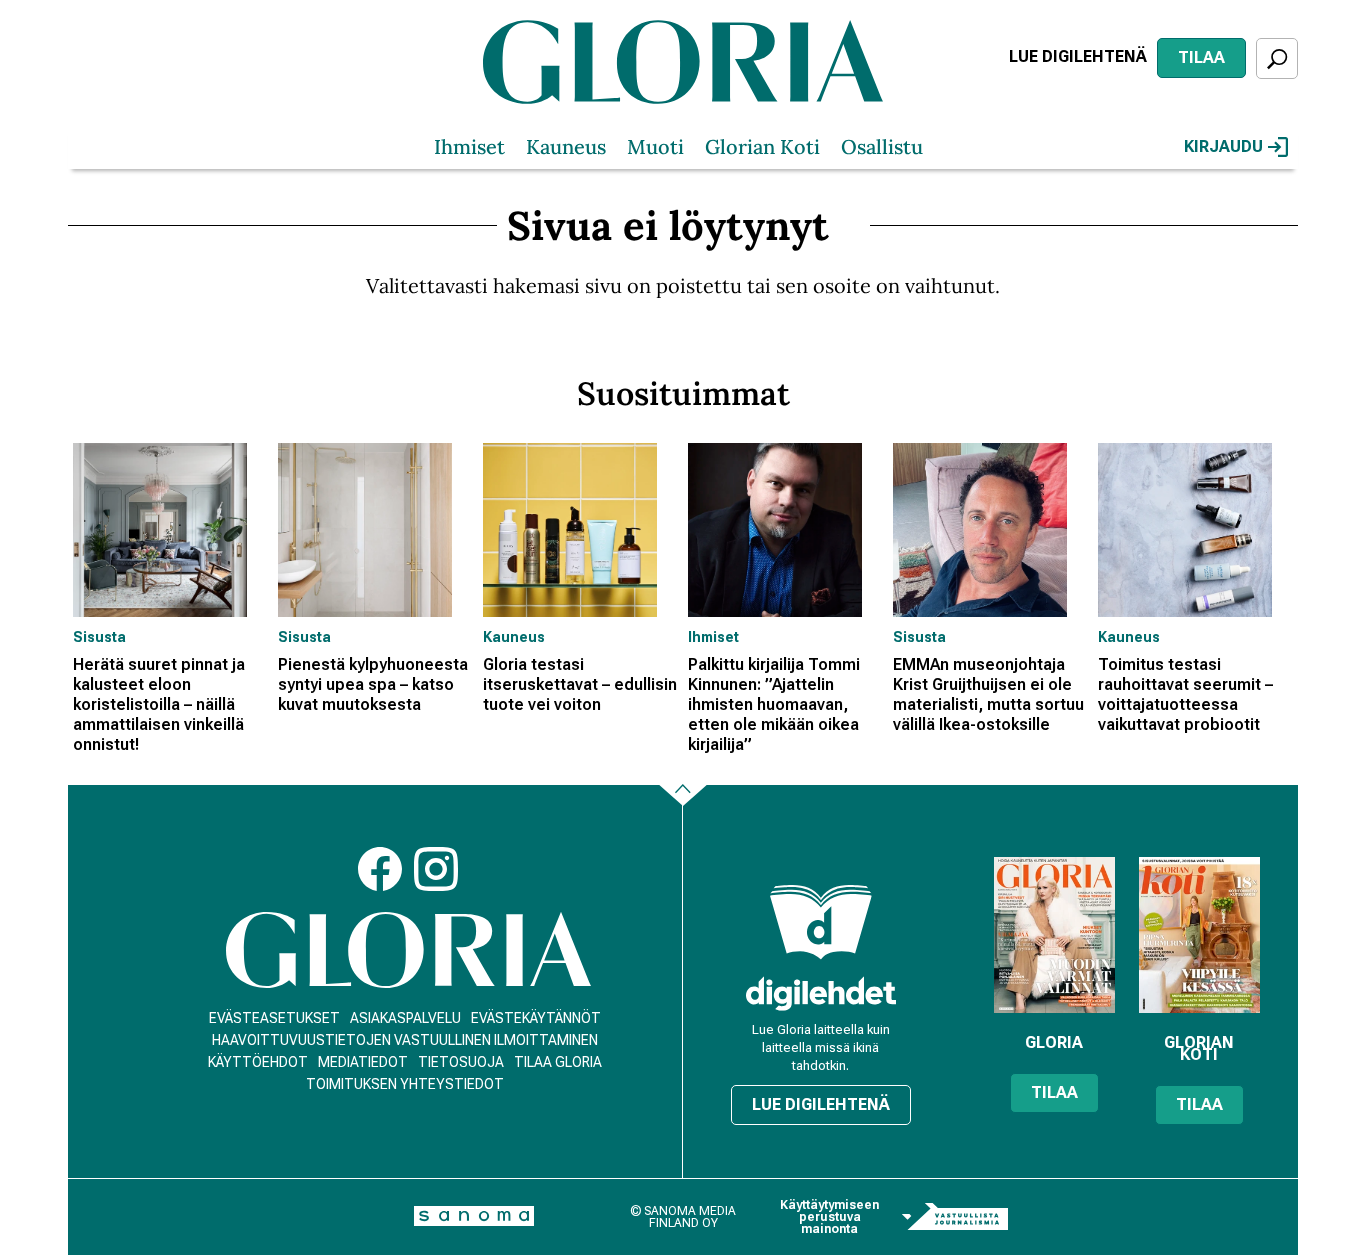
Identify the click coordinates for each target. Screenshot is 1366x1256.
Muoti (655, 146)
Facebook (380, 869)
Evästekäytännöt (536, 1018)
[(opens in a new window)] (821, 993)
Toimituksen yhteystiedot (405, 1084)
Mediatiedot (363, 1062)
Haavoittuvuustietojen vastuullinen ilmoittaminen (405, 1040)
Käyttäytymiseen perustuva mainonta (829, 1217)
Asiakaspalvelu (405, 1018)
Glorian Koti (762, 146)
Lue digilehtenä (1078, 56)
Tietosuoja (461, 1062)
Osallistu (882, 146)
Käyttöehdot (258, 1062)
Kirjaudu (1223, 146)
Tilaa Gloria (558, 1062)
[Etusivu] (408, 950)
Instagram (436, 869)
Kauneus (566, 146)
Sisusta (99, 637)
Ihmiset (469, 146)
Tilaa (1201, 57)
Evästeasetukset (274, 1018)
